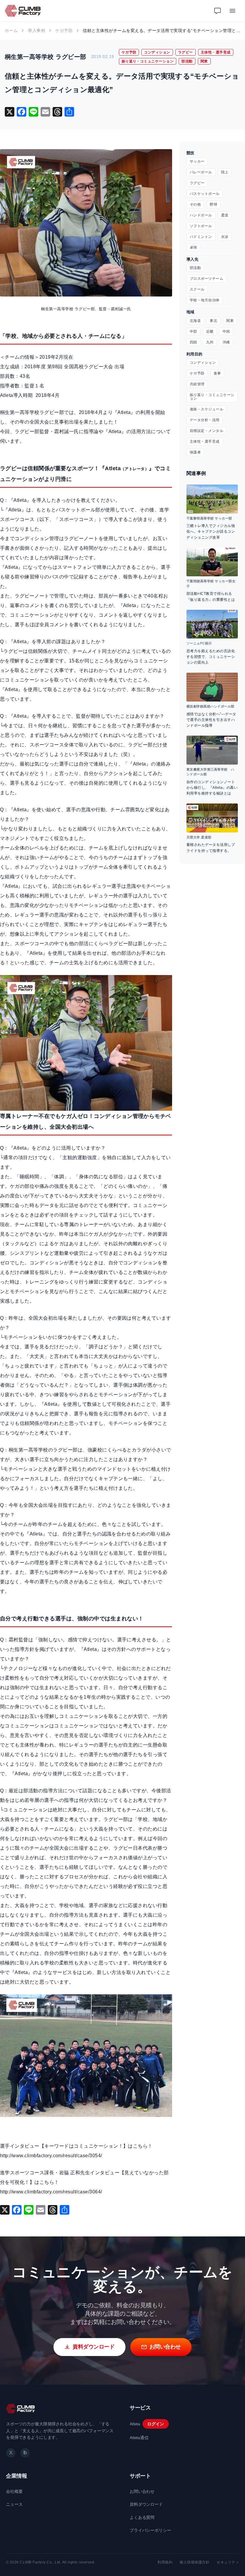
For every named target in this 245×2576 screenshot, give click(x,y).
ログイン (156, 2424)
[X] (10, 112)
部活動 (187, 61)
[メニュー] (232, 11)
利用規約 (165, 2562)
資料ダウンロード (146, 2504)
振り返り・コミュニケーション (148, 61)
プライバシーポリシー (150, 2530)
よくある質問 (142, 2517)
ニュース (14, 2504)
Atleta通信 (139, 2438)
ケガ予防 (64, 30)
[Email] (45, 112)
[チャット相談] (218, 11)
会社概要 (14, 2491)
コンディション (157, 52)
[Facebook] (22, 112)
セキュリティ (228, 2562)
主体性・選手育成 (216, 52)
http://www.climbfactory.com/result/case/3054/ (51, 2156)
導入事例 (36, 30)
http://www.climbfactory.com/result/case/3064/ (51, 2192)
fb (25, 2453)
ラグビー (186, 52)
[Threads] (57, 112)
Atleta (135, 2424)
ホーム (11, 30)
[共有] (69, 112)
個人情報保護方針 (195, 2562)
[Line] (33, 112)
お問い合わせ (142, 2491)
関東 (204, 61)
